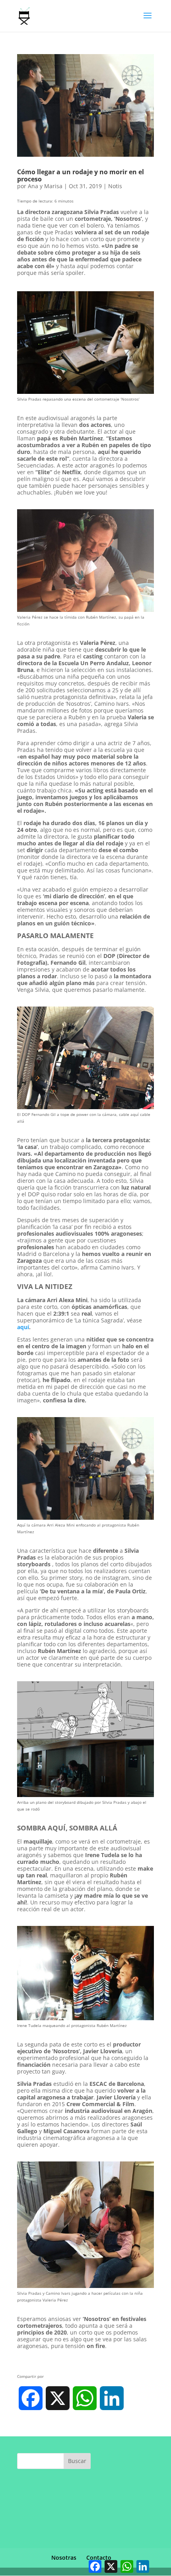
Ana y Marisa (45, 186)
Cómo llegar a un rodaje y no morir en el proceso (81, 175)
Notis (115, 186)
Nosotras (64, 2558)
